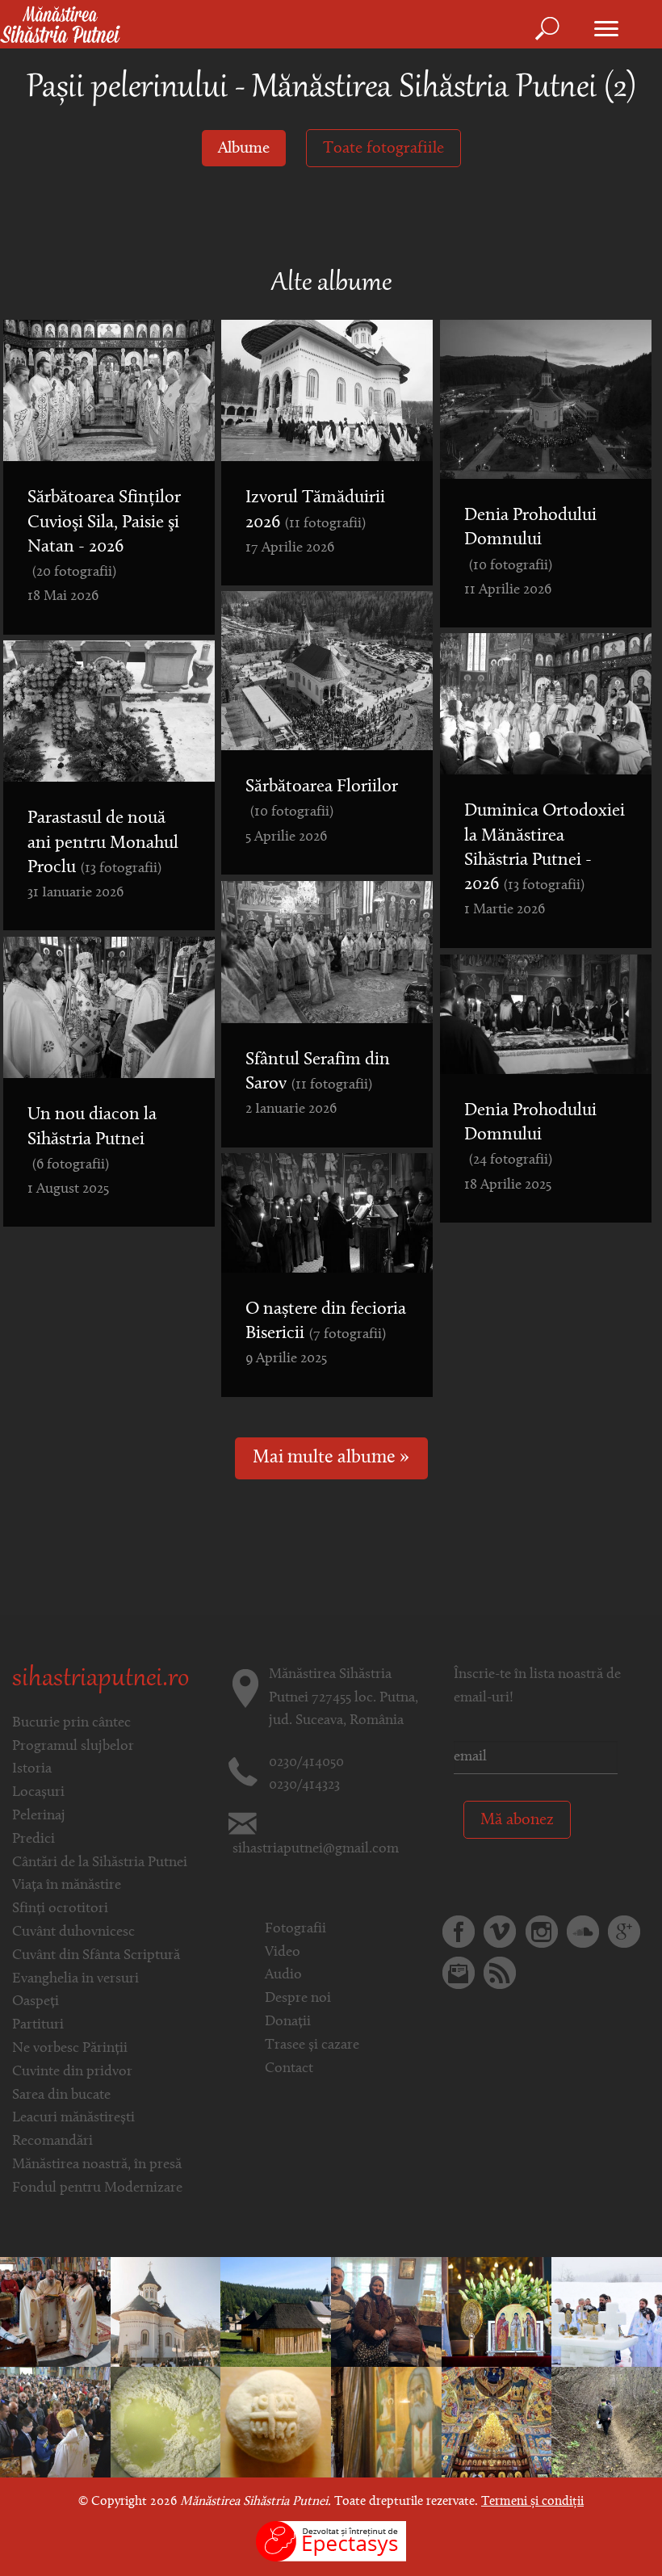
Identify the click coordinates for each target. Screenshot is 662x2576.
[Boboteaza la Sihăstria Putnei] (607, 2312)
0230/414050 (306, 1763)
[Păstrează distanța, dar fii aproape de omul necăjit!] (386, 2312)
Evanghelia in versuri (75, 1979)
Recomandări (52, 2142)
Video (283, 1953)
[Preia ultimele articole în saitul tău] (500, 1973)
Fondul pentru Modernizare (97, 2188)
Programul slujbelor (73, 1747)
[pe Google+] (624, 1932)
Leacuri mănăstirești (73, 2118)
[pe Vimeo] (500, 1932)
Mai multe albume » (331, 1458)
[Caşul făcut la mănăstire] (166, 2423)
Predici (34, 1840)
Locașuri (38, 1793)
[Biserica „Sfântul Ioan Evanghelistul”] (276, 2312)
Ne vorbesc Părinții (70, 2049)
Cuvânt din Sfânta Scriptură (96, 1956)
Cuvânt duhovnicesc (73, 1932)
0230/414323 (304, 1785)
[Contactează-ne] (459, 1973)
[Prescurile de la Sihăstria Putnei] (276, 2423)
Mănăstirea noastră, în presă (97, 2165)
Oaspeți (36, 2002)
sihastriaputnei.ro (101, 1680)
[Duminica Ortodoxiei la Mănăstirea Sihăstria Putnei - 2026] (166, 2312)
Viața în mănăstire (67, 1886)
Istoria (32, 1769)
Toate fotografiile (383, 149)
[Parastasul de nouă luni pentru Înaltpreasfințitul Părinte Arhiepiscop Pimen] (497, 2423)
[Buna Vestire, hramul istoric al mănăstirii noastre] (497, 2312)
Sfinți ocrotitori (60, 1909)
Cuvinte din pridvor (72, 2072)
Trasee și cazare (312, 2045)
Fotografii (295, 1929)
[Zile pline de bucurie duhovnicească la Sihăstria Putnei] (386, 2423)
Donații (288, 2022)
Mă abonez (517, 1820)
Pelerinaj (39, 1816)
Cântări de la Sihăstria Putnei (100, 1863)
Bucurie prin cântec (71, 1723)
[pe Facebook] (459, 1932)
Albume (244, 149)
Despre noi (298, 1999)
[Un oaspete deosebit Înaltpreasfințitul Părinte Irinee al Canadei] (55, 2423)
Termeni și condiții (532, 2502)
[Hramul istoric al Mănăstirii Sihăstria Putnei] (55, 2312)
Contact (289, 2069)
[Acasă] (60, 26)
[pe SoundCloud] (583, 1932)
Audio (283, 1975)
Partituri (38, 2025)
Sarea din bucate (61, 2096)
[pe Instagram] (542, 1932)
